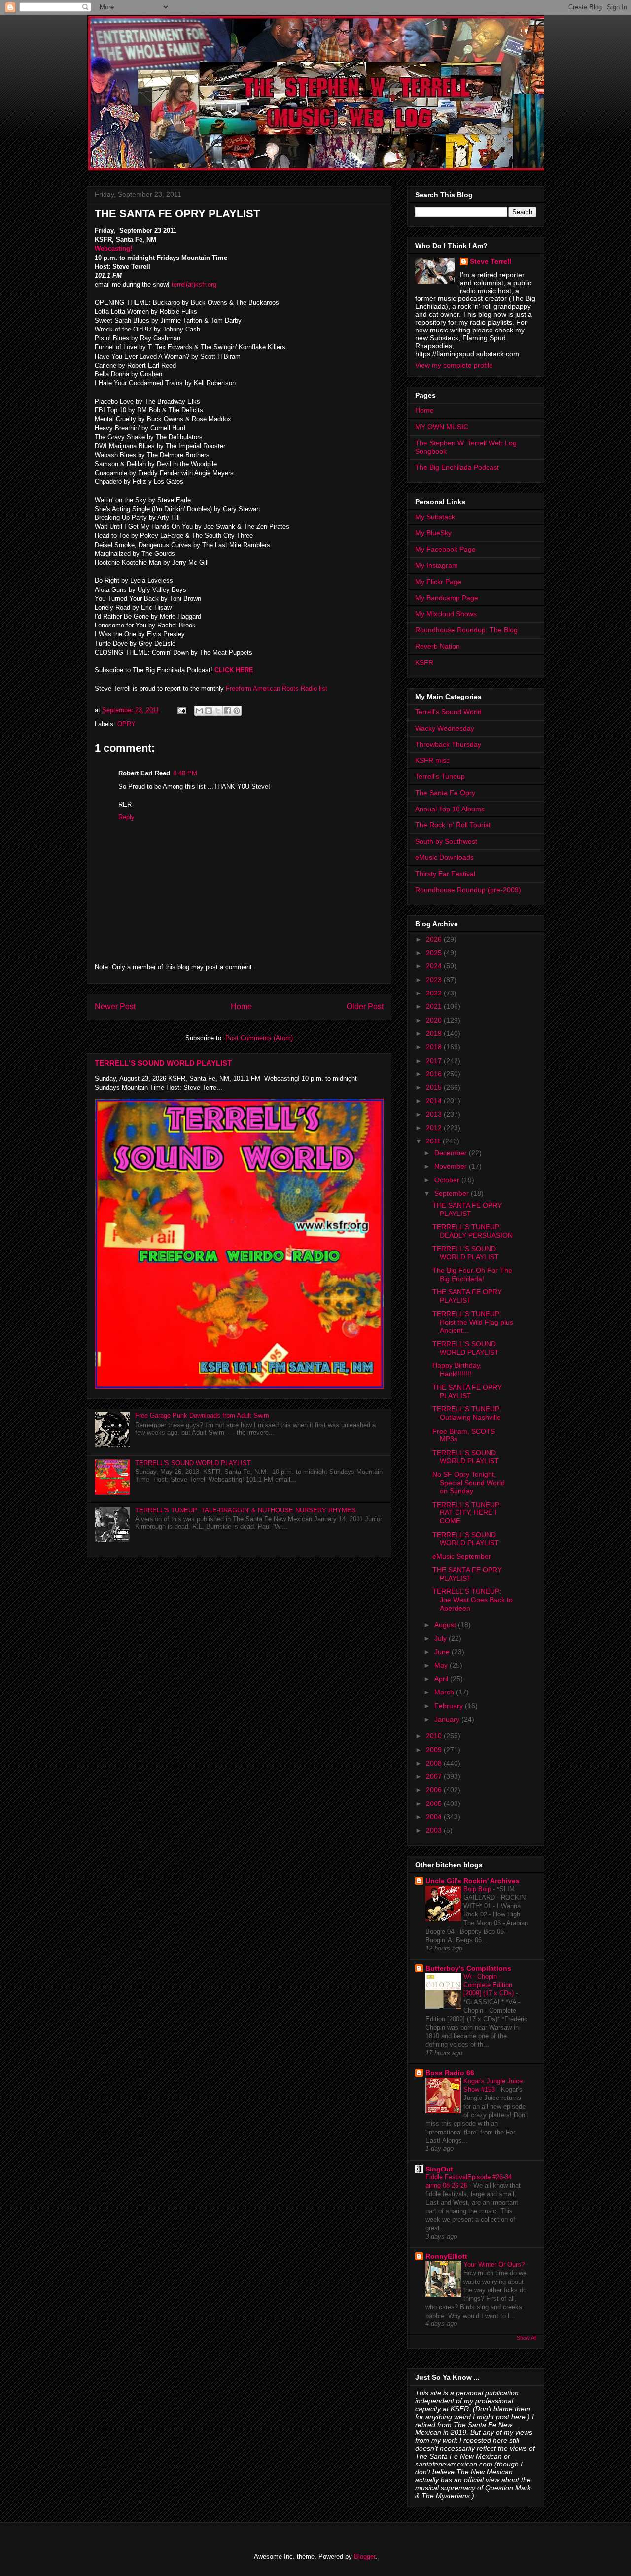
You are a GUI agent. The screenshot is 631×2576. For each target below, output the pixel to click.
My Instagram (437, 565)
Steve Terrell (491, 261)
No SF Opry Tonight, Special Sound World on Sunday (469, 1483)
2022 (435, 993)
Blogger (365, 2557)
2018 (435, 1047)
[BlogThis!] (209, 711)
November (452, 1166)
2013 (435, 1114)
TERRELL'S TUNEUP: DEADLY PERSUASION (473, 1231)
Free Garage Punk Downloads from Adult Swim (202, 1416)
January (448, 1719)
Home (241, 1007)
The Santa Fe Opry (445, 793)
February (450, 1706)
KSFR (424, 662)
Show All (526, 2338)
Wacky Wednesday (445, 728)
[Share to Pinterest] (237, 711)
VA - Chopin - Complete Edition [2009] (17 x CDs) (490, 1985)
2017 (435, 1061)
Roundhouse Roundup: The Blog (466, 630)
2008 (435, 1763)
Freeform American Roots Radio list (277, 688)
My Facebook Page (445, 549)
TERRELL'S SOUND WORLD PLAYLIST (163, 1063)
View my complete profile (454, 365)
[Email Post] (181, 710)
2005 (435, 1803)
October (448, 1180)
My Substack (435, 517)
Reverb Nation (438, 646)
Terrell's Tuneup (440, 776)
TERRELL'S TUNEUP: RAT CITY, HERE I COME (467, 1513)
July (441, 1638)
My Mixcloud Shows (446, 614)
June (443, 1652)
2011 (434, 1141)
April (442, 1679)
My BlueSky (433, 533)
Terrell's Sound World (448, 712)
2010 (435, 1736)
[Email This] (199, 711)
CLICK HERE (234, 670)
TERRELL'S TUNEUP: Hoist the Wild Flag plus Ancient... (473, 1322)
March (445, 1692)
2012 (435, 1128)
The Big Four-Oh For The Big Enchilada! (472, 1274)
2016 (435, 1074)
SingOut (439, 2169)
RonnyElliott (446, 2256)
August (446, 1625)
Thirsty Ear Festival (445, 874)
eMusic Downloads (444, 857)
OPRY (126, 724)
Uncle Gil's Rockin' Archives (473, 1881)
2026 (435, 939)
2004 (435, 1817)
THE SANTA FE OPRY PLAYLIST (467, 1209)
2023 (435, 980)
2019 (435, 1033)
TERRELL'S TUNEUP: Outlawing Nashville (467, 1413)
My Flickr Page (438, 582)
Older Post (365, 1007)
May (442, 1665)
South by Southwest (446, 841)
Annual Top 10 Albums (450, 809)
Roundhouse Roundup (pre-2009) (468, 890)
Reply (126, 817)
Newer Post (115, 1007)
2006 (435, 1790)
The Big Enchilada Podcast (457, 467)
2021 (435, 1006)
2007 (435, 1776)
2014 (435, 1101)
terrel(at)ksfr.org (194, 284)
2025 (435, 953)
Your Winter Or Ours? (495, 2264)
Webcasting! (113, 248)
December (452, 1153)
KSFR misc (432, 760)
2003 (435, 1830)
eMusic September (462, 1556)
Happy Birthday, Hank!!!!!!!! (457, 1370)
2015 (435, 1087)
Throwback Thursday (448, 744)
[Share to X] (218, 711)
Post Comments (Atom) (259, 1038)
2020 (435, 1020)
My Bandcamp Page (447, 598)
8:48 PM (185, 773)
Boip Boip (478, 1889)
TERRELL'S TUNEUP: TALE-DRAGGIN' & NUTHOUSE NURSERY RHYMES (245, 1510)
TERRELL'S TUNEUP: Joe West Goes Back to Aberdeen (473, 1600)
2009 (435, 1750)
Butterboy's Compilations (468, 1968)
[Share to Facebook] (227, 711)
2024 (435, 966)
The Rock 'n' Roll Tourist (453, 825)
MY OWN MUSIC (442, 427)
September (453, 1193)
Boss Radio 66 (450, 2073)
